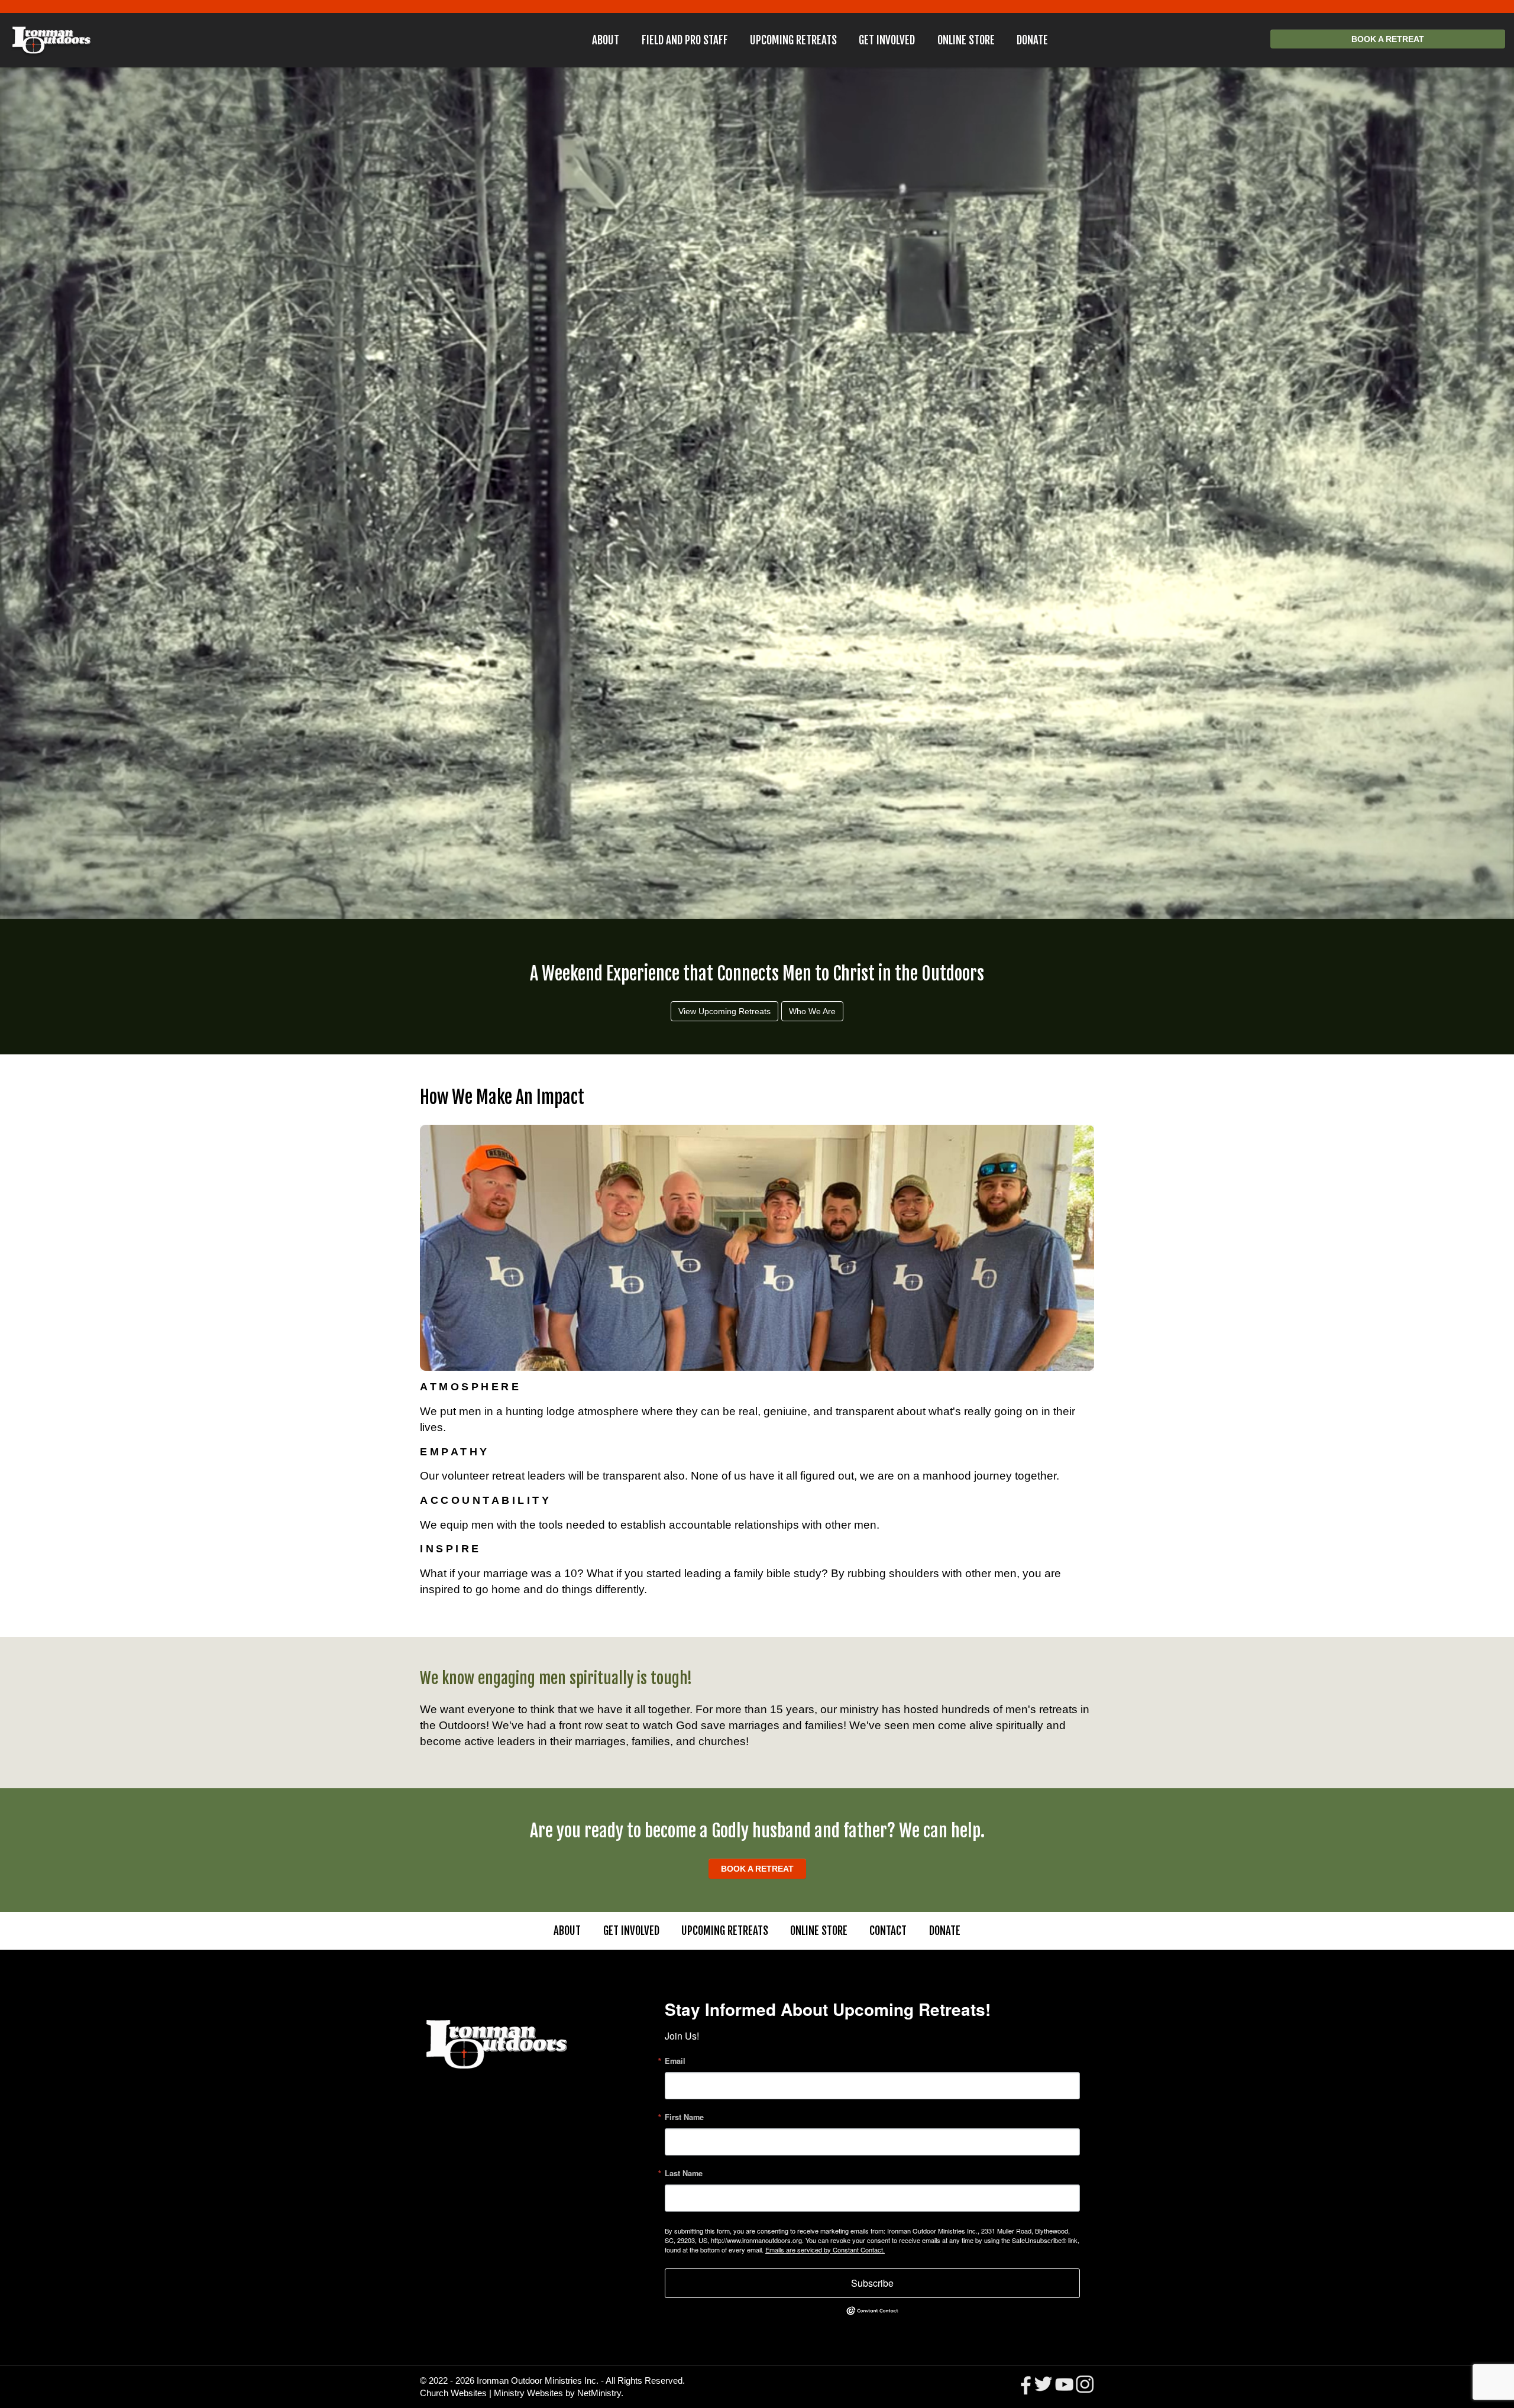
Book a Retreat (1388, 39)
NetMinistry (599, 2393)
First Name (684, 2117)
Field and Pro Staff (685, 40)
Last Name (684, 2174)
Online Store (966, 40)
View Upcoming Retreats (724, 1011)
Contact (888, 1931)
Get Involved (887, 40)
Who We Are (812, 1011)
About (606, 40)
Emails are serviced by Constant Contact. (825, 2250)
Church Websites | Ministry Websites (493, 2393)
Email (675, 2061)
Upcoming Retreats (793, 40)
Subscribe (872, 2283)
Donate (1032, 40)
